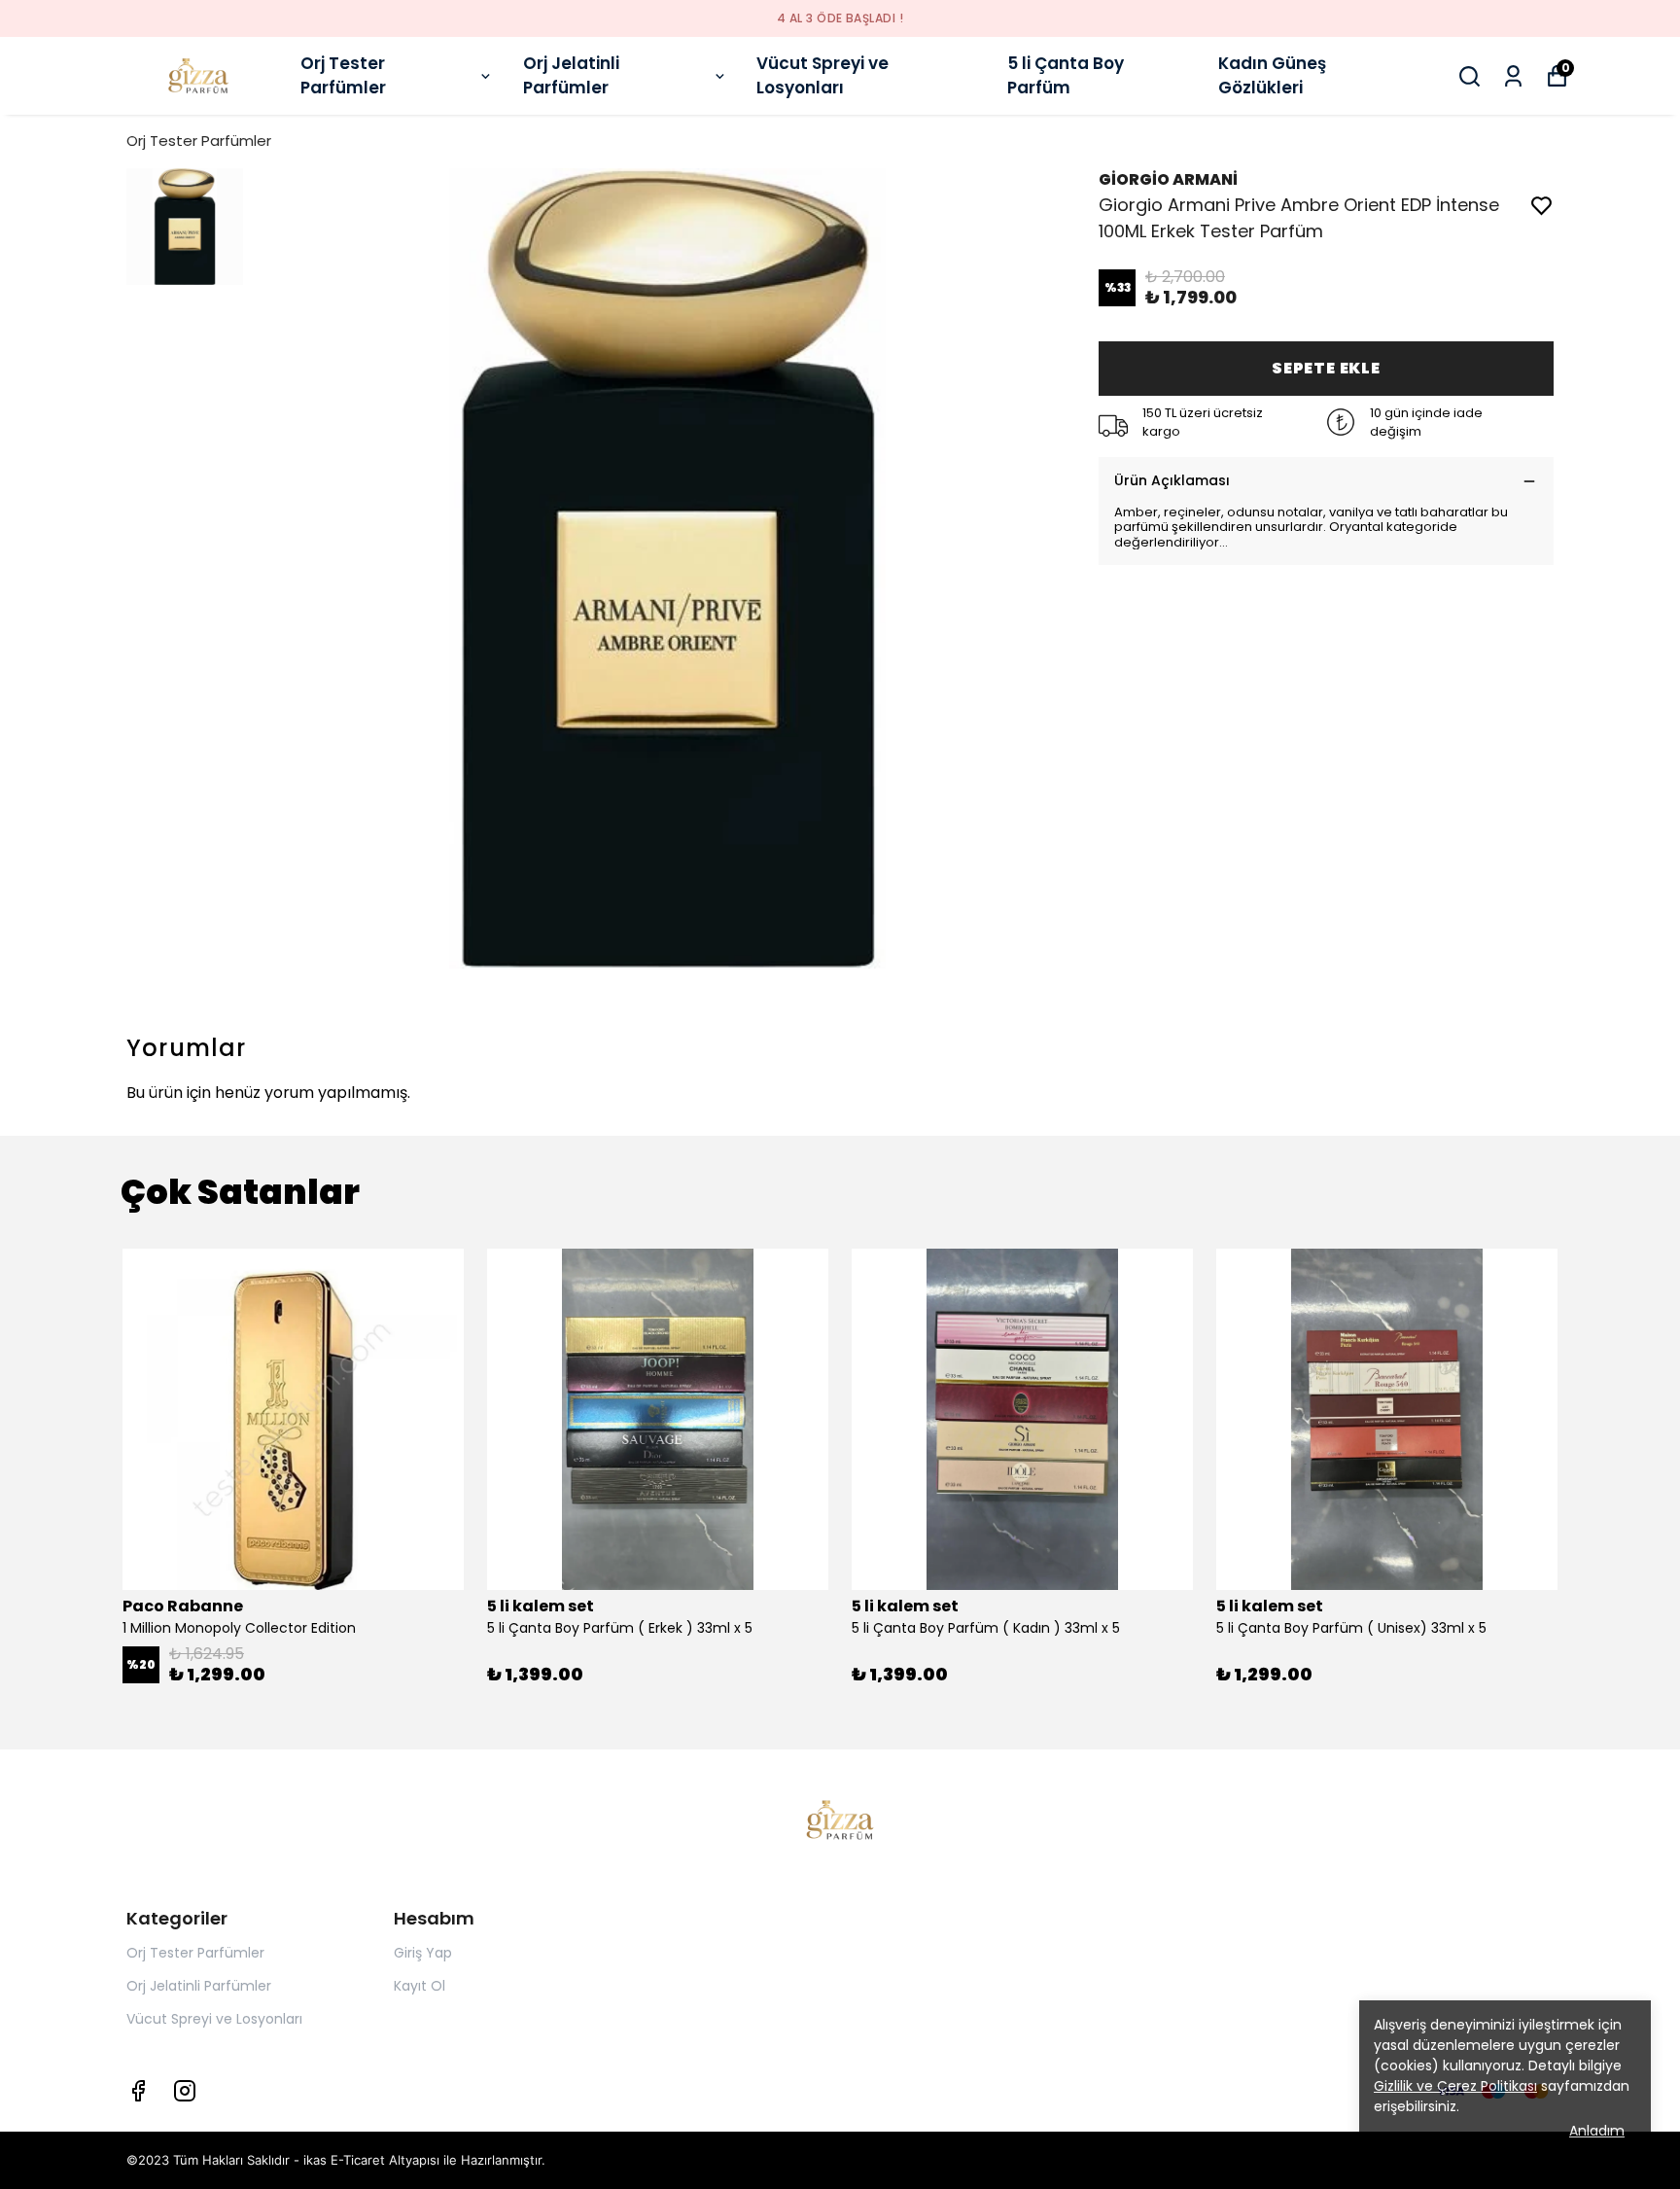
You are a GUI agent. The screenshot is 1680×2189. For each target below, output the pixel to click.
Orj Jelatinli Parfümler (571, 76)
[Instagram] (185, 2091)
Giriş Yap (423, 1953)
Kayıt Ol (420, 1986)
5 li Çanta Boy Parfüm (1066, 76)
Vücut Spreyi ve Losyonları (822, 76)
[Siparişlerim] (1513, 76)
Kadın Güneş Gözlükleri (1272, 76)
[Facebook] (138, 2091)
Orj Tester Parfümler (343, 76)
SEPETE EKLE (1326, 368)
